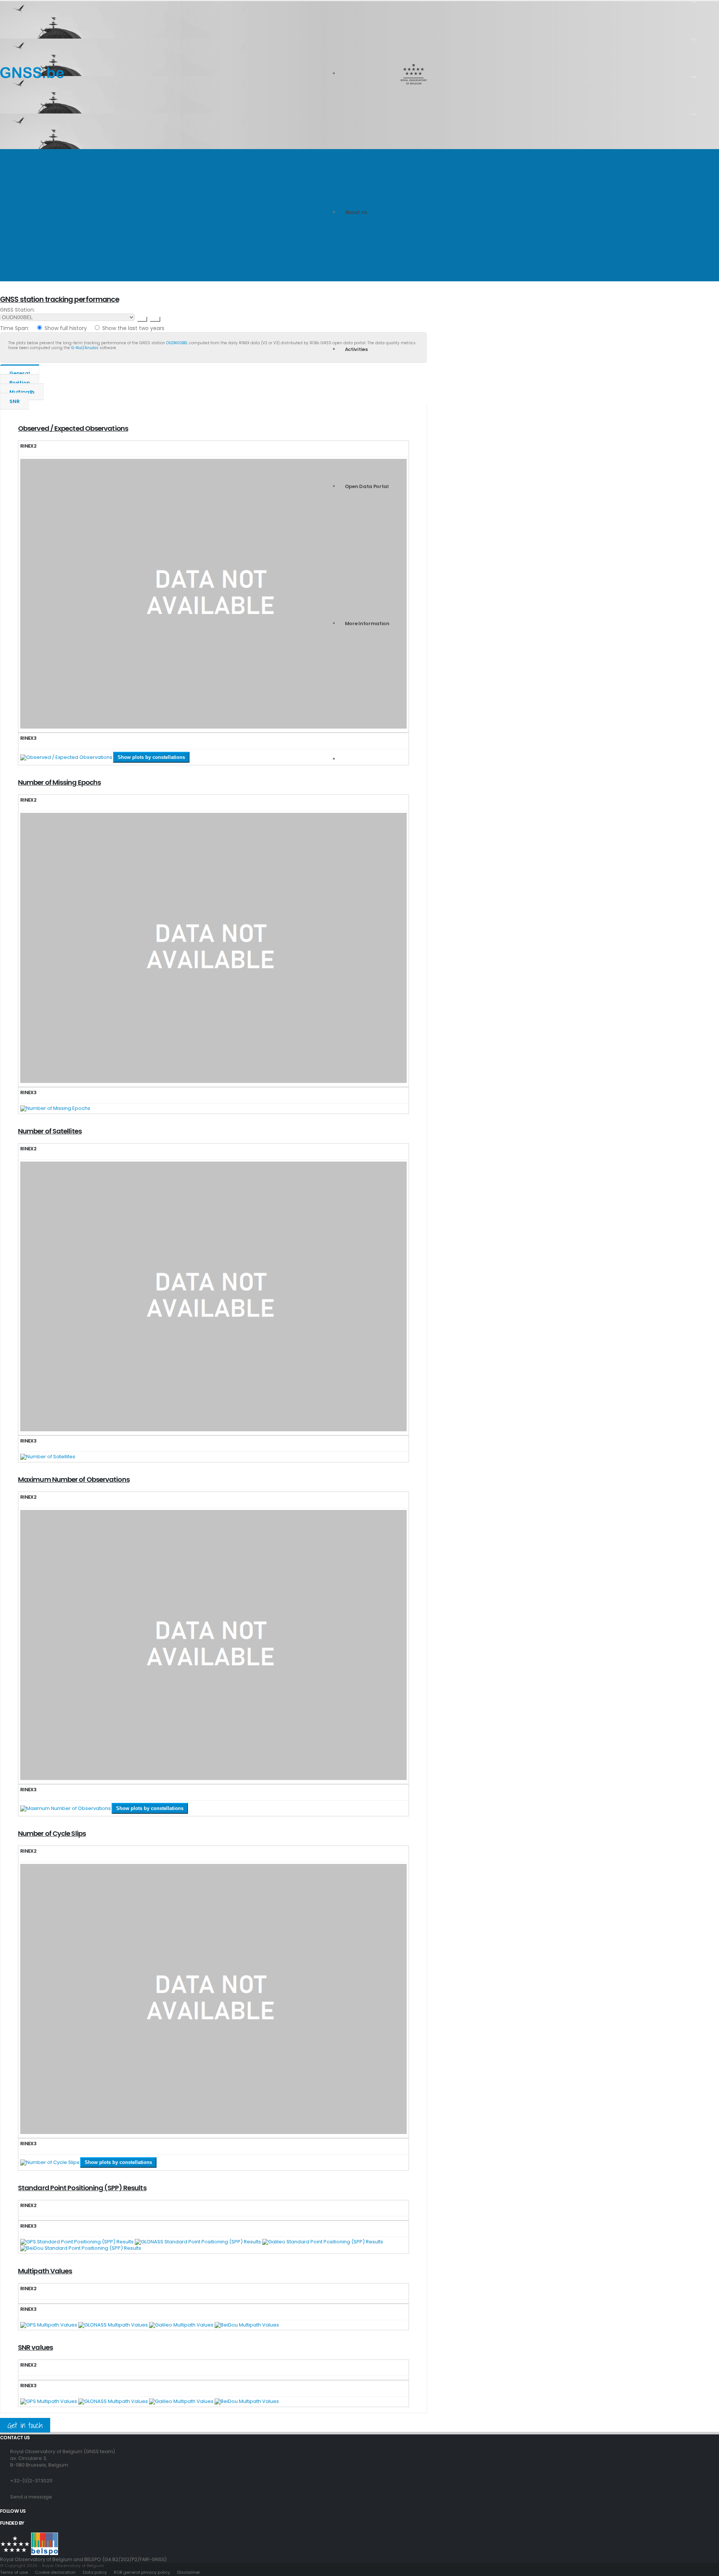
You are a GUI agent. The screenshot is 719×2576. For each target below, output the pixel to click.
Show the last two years (133, 328)
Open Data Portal (367, 486)
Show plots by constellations (151, 757)
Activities (356, 349)
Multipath (22, 392)
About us (356, 212)
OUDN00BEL (177, 343)
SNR (14, 401)
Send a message (31, 2497)
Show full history (66, 328)
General (20, 373)
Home (6, 210)
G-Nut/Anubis (85, 348)
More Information (367, 623)
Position (19, 383)
